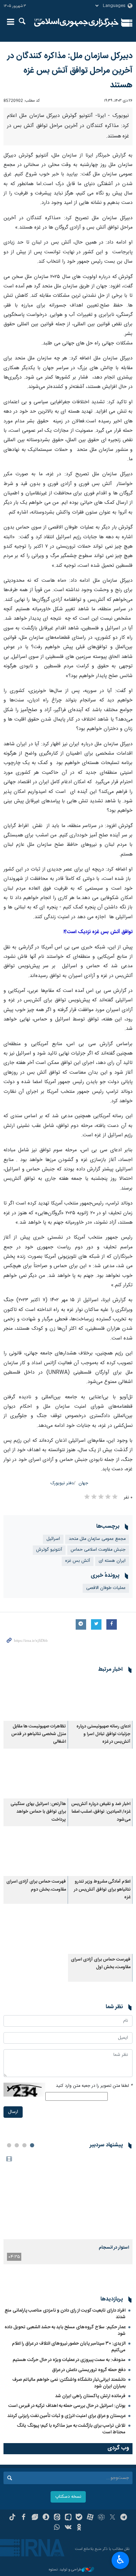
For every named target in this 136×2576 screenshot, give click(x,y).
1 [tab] (32, 2145)
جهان (83, 1483)
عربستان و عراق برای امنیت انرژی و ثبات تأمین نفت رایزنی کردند (66, 2416)
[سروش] (46, 2518)
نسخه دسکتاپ (68, 2497)
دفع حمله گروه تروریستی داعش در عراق (89, 2370)
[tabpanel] (68, 2209)
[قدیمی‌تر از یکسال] (100, 1699)
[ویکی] (68, 2528)
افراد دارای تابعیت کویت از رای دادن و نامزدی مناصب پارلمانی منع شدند (65, 2314)
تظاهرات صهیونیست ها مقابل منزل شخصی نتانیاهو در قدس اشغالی (39, 1734)
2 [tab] (24, 2145)
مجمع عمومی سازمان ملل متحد (97, 1539)
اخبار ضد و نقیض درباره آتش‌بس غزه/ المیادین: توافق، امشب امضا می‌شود (101, 1812)
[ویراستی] (35, 2518)
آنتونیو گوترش (49, 1550)
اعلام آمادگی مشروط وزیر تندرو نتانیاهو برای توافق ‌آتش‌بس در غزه (102, 1890)
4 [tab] (9, 2145)
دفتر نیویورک (62, 1483)
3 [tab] (17, 2145)
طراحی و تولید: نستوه (65, 2570)
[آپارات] (90, 2518)
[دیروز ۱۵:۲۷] (68, 2196)
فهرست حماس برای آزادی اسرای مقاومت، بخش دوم (36, 1886)
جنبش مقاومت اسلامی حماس (98, 1550)
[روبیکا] (101, 2518)
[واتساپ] (57, 2528)
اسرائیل (53, 1539)
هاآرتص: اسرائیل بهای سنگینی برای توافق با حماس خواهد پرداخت (38, 1812)
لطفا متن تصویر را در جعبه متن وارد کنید (94, 2086)
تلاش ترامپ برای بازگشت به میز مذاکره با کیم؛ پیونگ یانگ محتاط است (71, 2429)
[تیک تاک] (12, 2518)
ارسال (13, 2112)
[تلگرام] (124, 2518)
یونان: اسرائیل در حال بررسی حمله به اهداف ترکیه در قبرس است (67, 2406)
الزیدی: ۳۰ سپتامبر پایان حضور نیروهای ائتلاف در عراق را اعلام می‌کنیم (69, 2347)
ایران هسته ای (112, 1561)
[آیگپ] (68, 2518)
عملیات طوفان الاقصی (106, 1588)
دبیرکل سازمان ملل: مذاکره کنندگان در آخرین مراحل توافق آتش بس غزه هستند (70, 71)
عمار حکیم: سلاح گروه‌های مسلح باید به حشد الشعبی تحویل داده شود (65, 2331)
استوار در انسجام (114, 2248)
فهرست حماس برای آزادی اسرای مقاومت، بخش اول (101, 1963)
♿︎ (120, 2560)
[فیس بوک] (24, 2518)
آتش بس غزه (78, 1561)
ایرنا (76, 23)
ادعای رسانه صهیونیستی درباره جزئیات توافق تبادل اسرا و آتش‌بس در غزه (103, 1734)
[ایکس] (112, 2518)
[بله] (79, 2518)
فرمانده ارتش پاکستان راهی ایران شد (90, 2396)
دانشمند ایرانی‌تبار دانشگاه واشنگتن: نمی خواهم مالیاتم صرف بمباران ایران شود (69, 2383)
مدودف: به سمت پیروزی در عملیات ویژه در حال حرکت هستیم (69, 2360)
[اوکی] (79, 2528)
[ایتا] (57, 2518)
